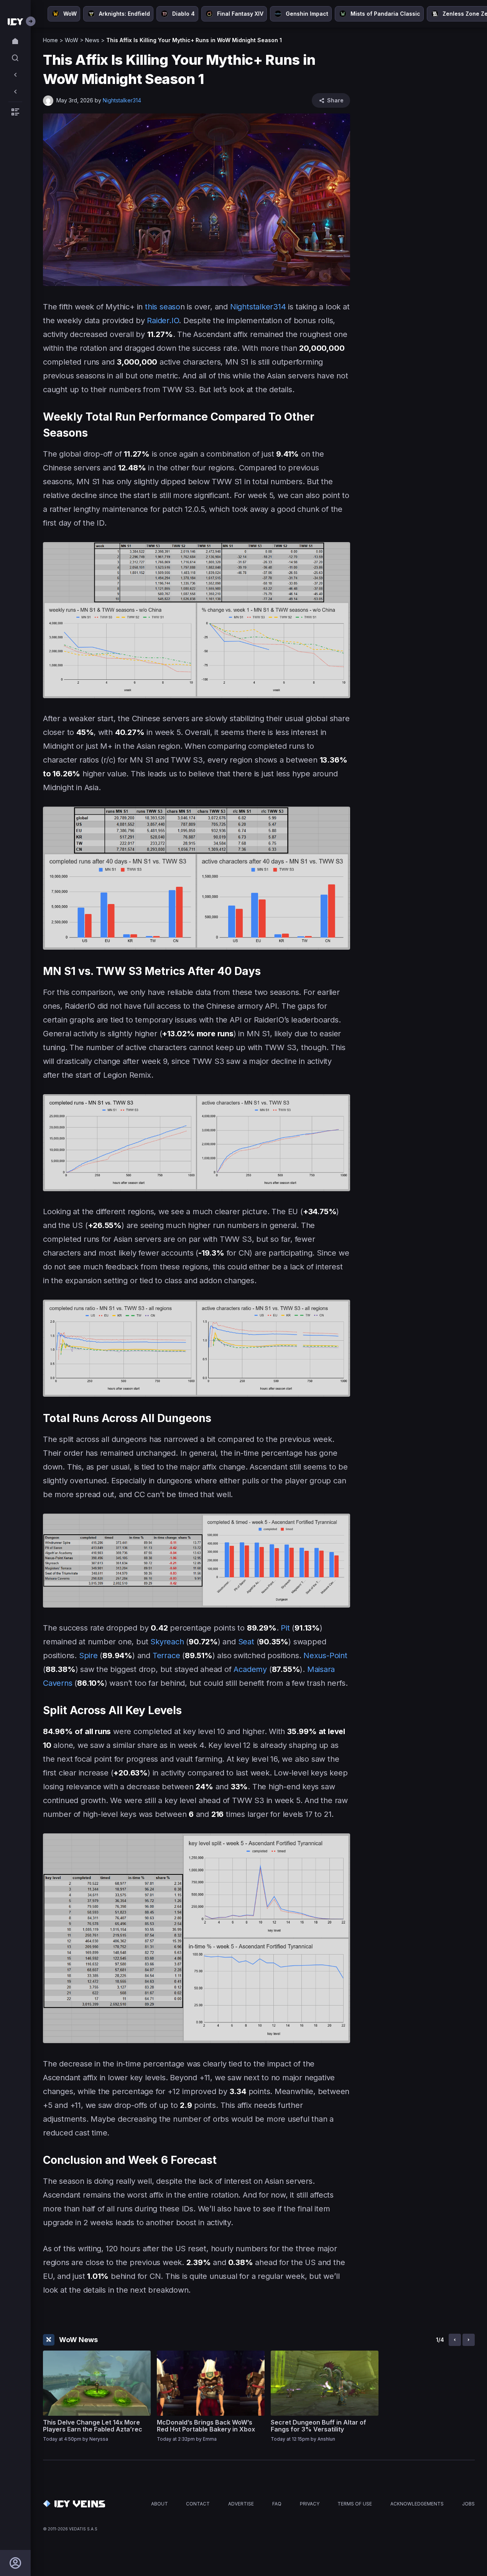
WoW (72, 40)
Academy (250, 1669)
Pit (285, 1628)
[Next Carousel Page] (469, 2340)
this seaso (163, 307)
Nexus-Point (325, 1655)
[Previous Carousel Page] (455, 2340)
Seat (246, 1642)
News (92, 40)
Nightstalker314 (258, 307)
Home (50, 40)
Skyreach (167, 1642)
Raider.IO (163, 321)
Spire (88, 1655)
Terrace (166, 1655)
